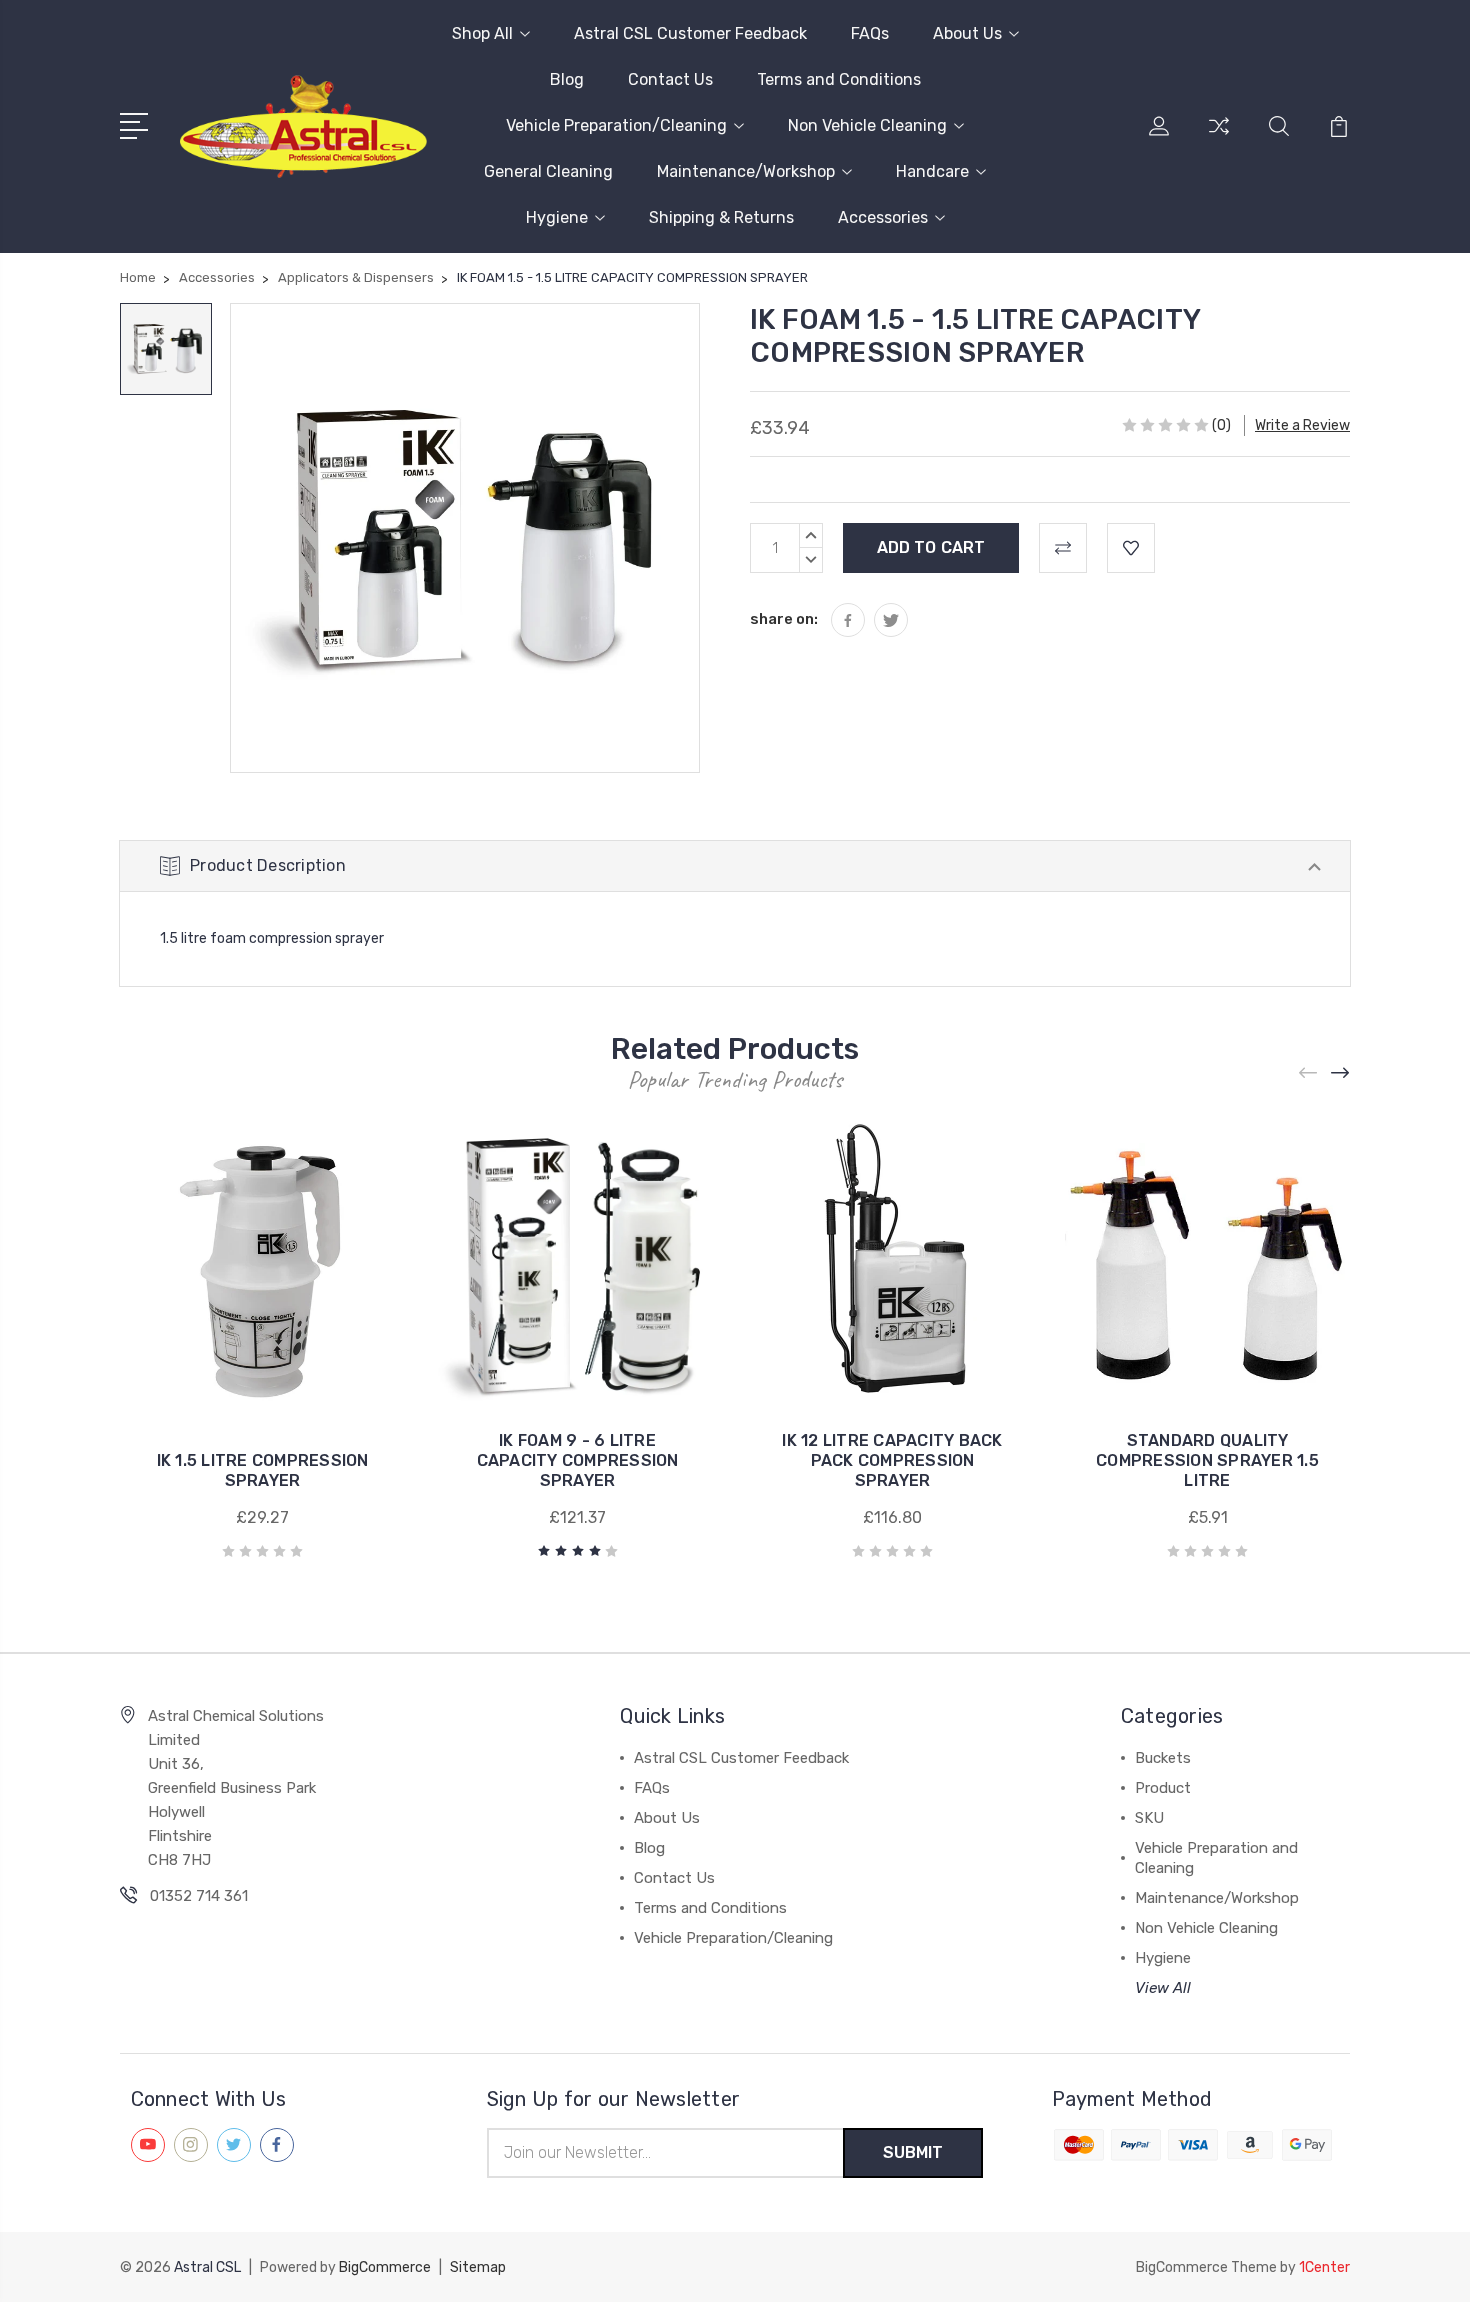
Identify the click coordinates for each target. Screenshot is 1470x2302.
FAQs (870, 33)
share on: (784, 619)
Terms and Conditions (839, 79)
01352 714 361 (199, 1896)
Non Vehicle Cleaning (867, 125)
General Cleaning (548, 171)
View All (1163, 1988)
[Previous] (1309, 1073)
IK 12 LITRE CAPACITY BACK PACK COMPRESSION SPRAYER (892, 1460)
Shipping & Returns (721, 217)
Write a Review (1302, 425)
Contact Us (670, 79)
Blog (567, 79)
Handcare (932, 171)
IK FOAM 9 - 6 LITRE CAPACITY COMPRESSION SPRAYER (578, 1460)
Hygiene (557, 217)
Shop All (482, 33)
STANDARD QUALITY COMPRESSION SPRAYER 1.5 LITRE (1207, 1460)
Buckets (1163, 1758)
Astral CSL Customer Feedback (690, 33)
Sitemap (478, 2267)
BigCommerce (385, 2267)
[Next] (1341, 1073)
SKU (1149, 1818)
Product (1163, 1788)
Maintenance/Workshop (746, 171)
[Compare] (1219, 138)
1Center (1324, 2267)
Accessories (883, 217)
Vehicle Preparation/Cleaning (616, 125)
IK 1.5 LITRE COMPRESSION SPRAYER (263, 1470)
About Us (967, 33)
